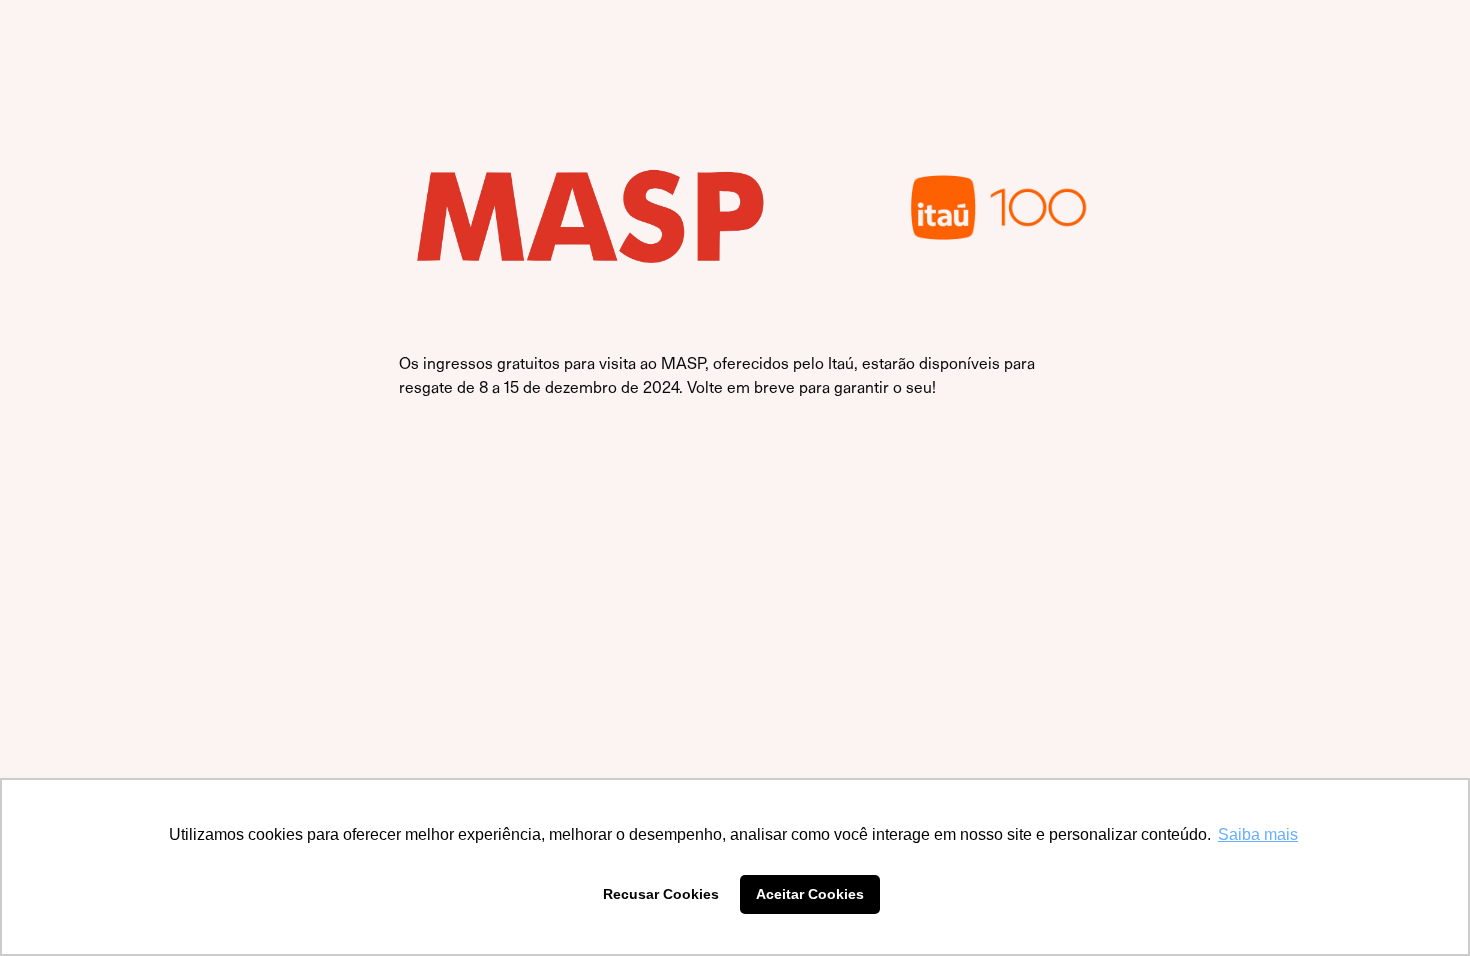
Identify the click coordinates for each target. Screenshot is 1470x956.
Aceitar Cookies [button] (810, 894)
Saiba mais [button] (1258, 834)
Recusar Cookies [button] (661, 894)
